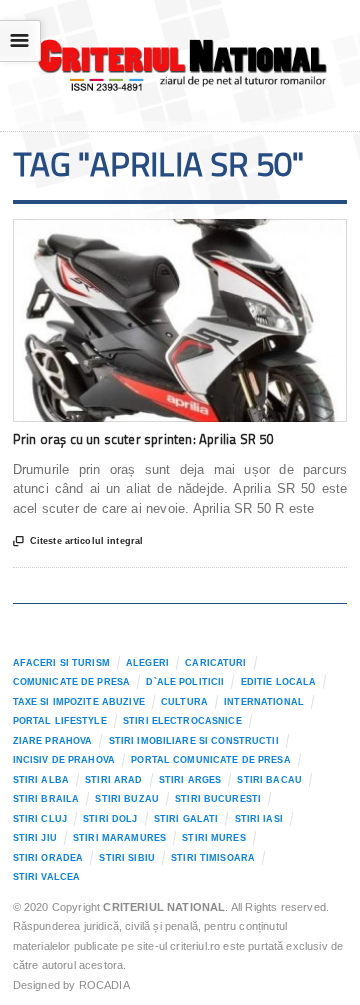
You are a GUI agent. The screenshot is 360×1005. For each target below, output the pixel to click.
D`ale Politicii (185, 682)
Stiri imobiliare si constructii (194, 741)
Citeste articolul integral (78, 541)
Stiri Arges (190, 780)
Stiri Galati (186, 819)
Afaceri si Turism (61, 663)
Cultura (184, 702)
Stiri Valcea (47, 877)
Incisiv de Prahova (64, 760)
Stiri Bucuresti (218, 799)
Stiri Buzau (127, 799)
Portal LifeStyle (60, 721)
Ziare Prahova (53, 741)
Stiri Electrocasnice (182, 721)
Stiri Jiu (35, 838)
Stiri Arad (113, 780)
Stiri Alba (41, 780)
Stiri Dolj (110, 819)
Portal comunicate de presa (211, 760)
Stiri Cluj (40, 819)
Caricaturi (215, 663)
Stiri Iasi (259, 819)
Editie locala (279, 682)
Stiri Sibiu (127, 858)
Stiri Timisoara (213, 858)
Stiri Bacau (269, 780)
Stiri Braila (46, 799)
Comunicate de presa (72, 682)
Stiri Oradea (48, 858)
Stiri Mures (214, 838)
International (264, 702)
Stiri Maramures (119, 838)
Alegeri (147, 663)
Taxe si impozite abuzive (79, 702)
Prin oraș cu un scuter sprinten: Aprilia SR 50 (143, 439)
